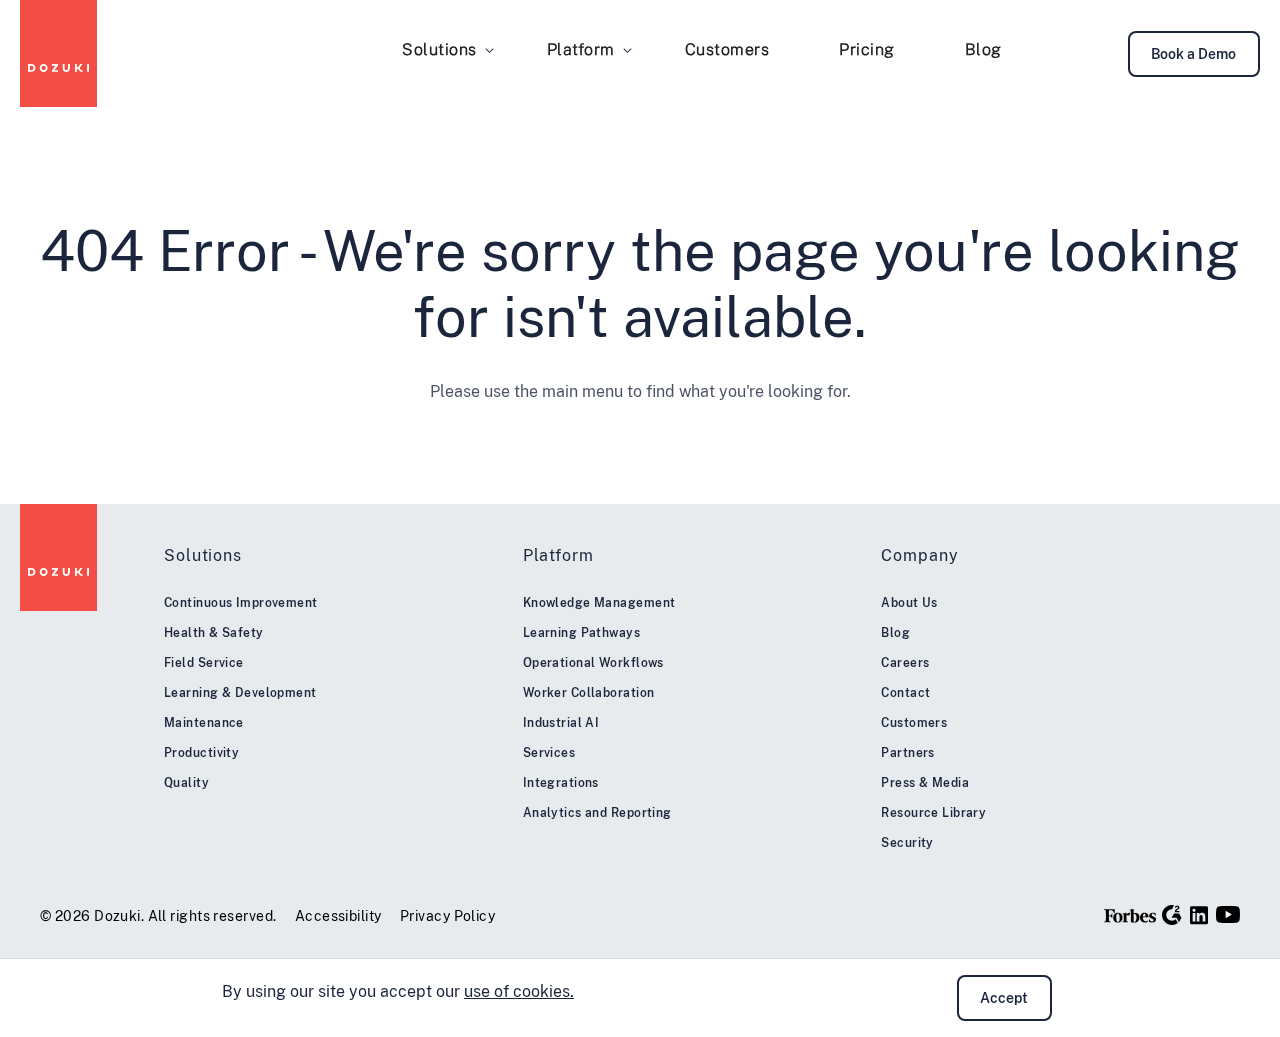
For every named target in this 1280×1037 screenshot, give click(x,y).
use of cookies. (519, 991)
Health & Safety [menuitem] (214, 633)
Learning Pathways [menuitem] (581, 633)
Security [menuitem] (907, 843)
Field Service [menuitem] (204, 663)
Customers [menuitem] (727, 49)
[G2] (1172, 915)
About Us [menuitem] (909, 603)
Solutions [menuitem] (439, 49)
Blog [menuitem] (983, 49)
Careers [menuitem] (905, 663)
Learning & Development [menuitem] (240, 693)
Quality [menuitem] (186, 783)
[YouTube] (1228, 914)
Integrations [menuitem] (561, 783)
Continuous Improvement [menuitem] (241, 603)
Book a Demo (1193, 54)
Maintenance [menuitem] (204, 723)
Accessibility (338, 916)
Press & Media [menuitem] (925, 783)
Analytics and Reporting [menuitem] (597, 813)
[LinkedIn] (1199, 915)
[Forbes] (1130, 915)
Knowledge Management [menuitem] (599, 603)
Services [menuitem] (549, 753)
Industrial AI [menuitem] (561, 723)
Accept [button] (1004, 998)
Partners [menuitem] (908, 753)
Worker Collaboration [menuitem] (589, 693)
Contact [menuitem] (905, 693)
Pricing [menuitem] (867, 49)
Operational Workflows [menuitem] (593, 663)
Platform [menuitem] (581, 49)
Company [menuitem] (919, 555)
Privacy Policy (447, 916)
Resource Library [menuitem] (933, 813)
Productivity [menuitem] (201, 753)
